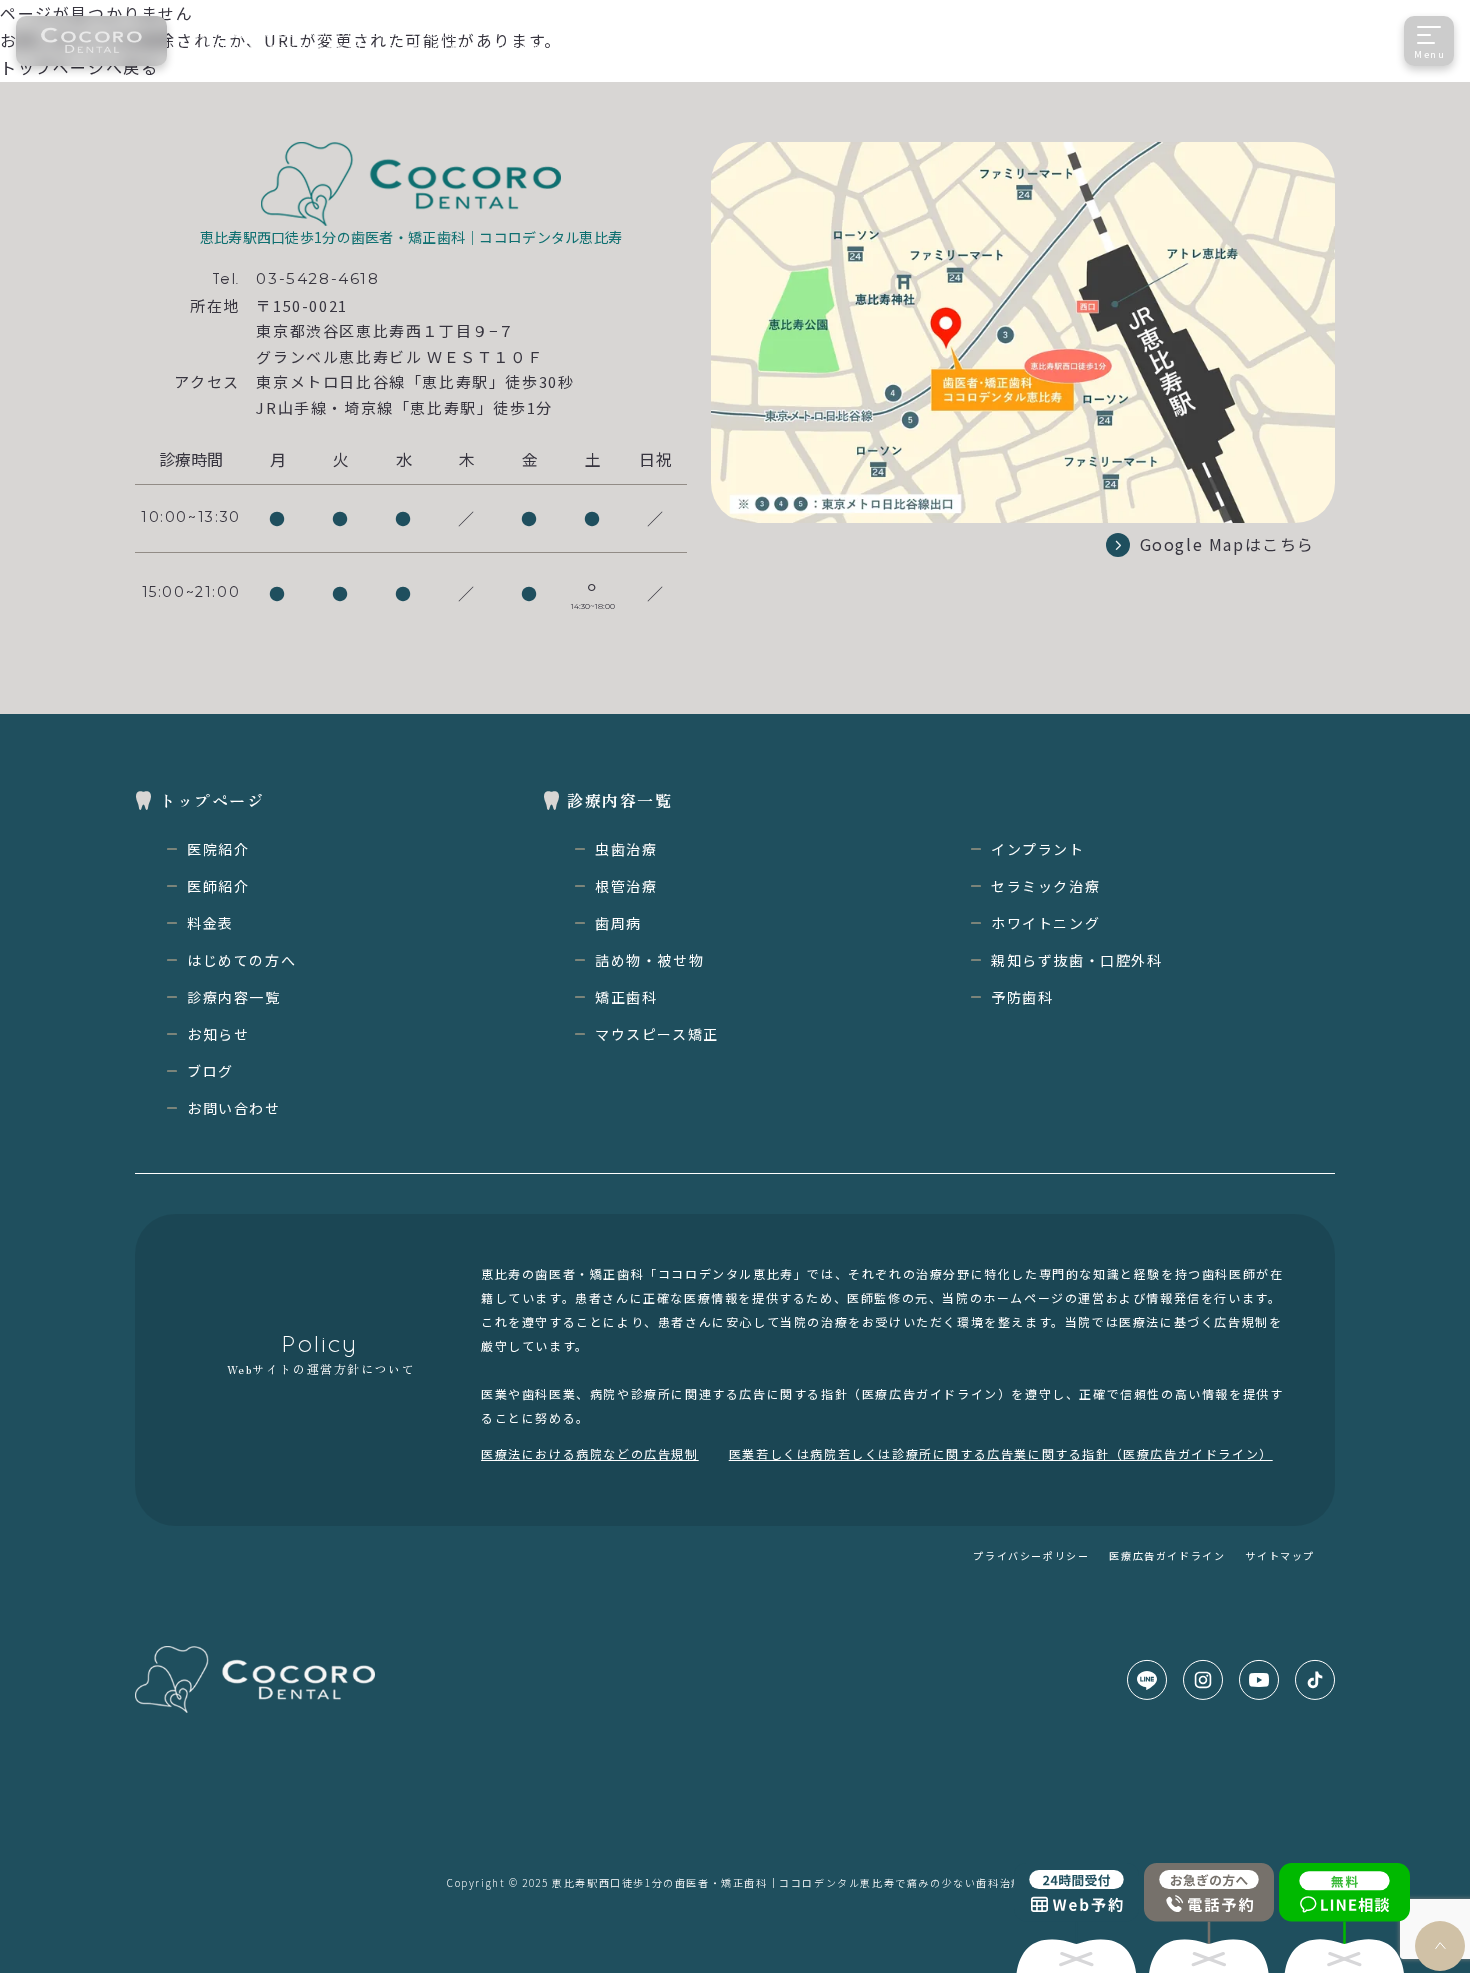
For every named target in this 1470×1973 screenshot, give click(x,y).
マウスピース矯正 (657, 1034)
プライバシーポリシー (1031, 1555)
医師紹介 (218, 886)
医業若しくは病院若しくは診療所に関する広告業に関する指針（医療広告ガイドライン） (1001, 1453)
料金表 (210, 923)
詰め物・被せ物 (649, 960)
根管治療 (626, 886)
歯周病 (618, 923)
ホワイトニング (1045, 923)
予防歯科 (1022, 997)
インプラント (1038, 849)
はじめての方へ (241, 960)
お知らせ (218, 1034)
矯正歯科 (626, 997)
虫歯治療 (626, 849)
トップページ (212, 800)
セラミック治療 (1045, 886)
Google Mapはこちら (1227, 544)
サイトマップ (1280, 1555)
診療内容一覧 (234, 997)
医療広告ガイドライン (1167, 1555)
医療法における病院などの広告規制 (590, 1453)
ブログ (210, 1071)
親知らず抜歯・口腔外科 (1077, 960)
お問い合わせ (234, 1108)
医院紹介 (218, 849)
